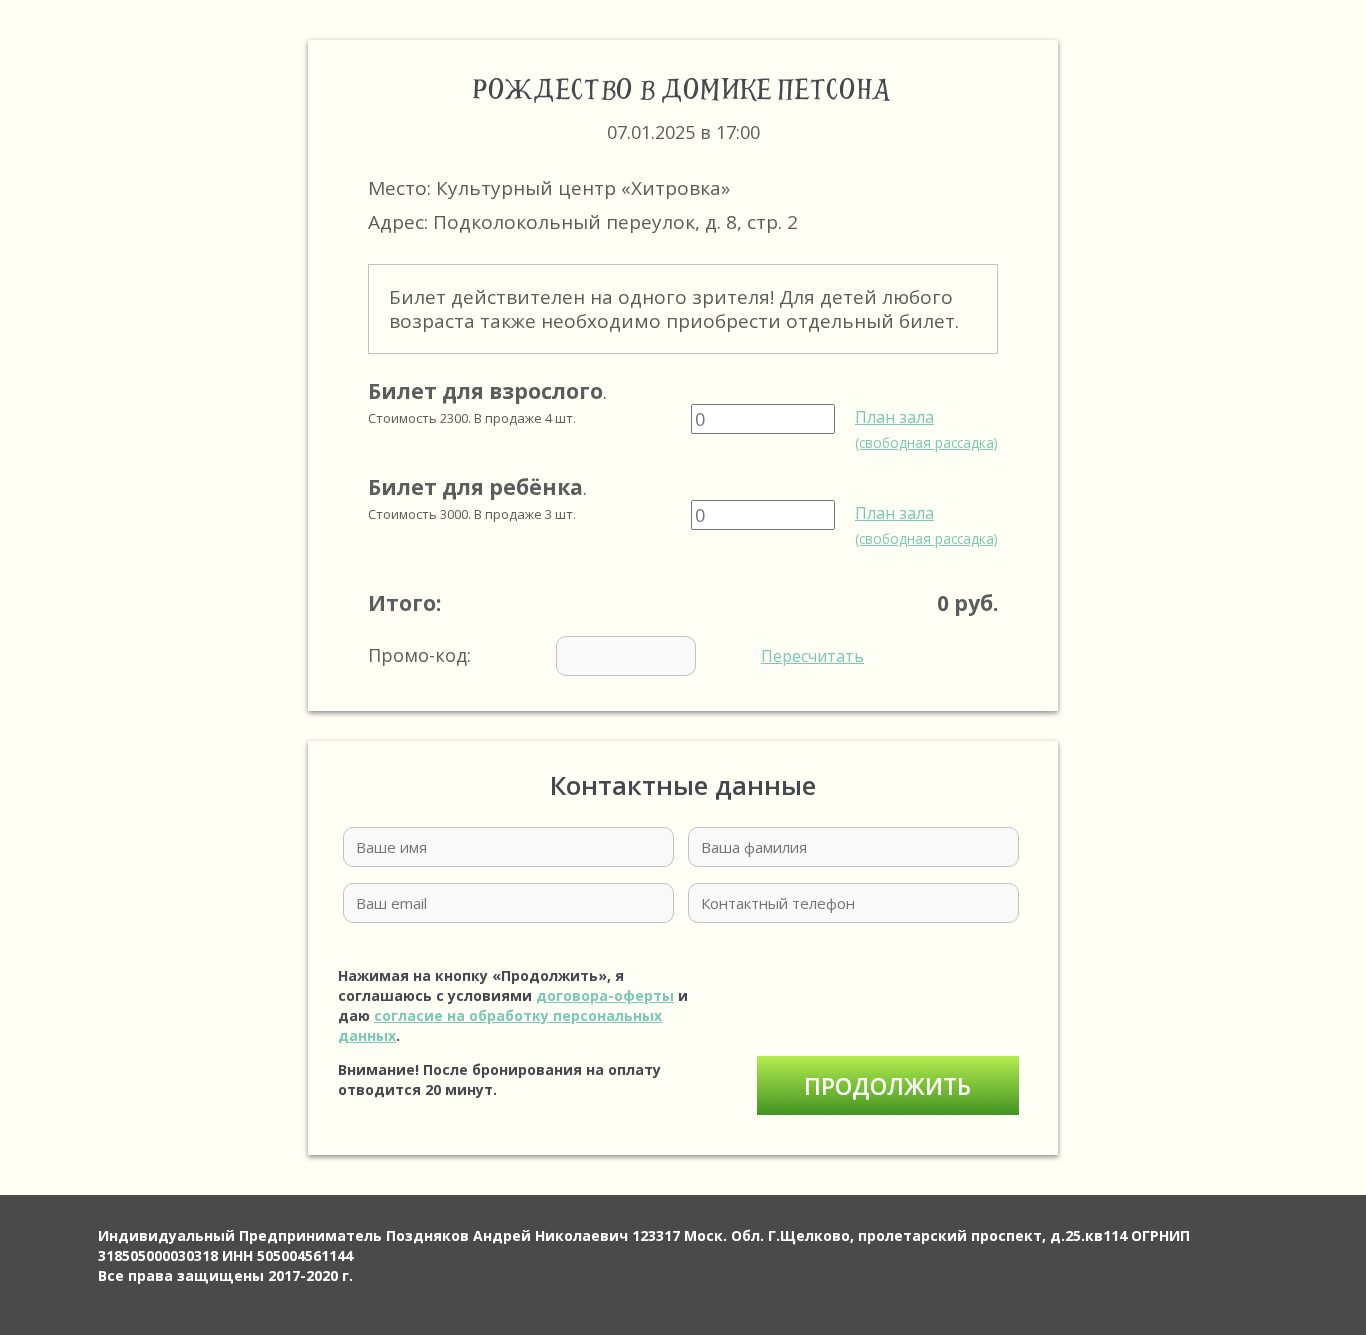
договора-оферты (605, 995)
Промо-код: (616, 655)
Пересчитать (812, 656)
